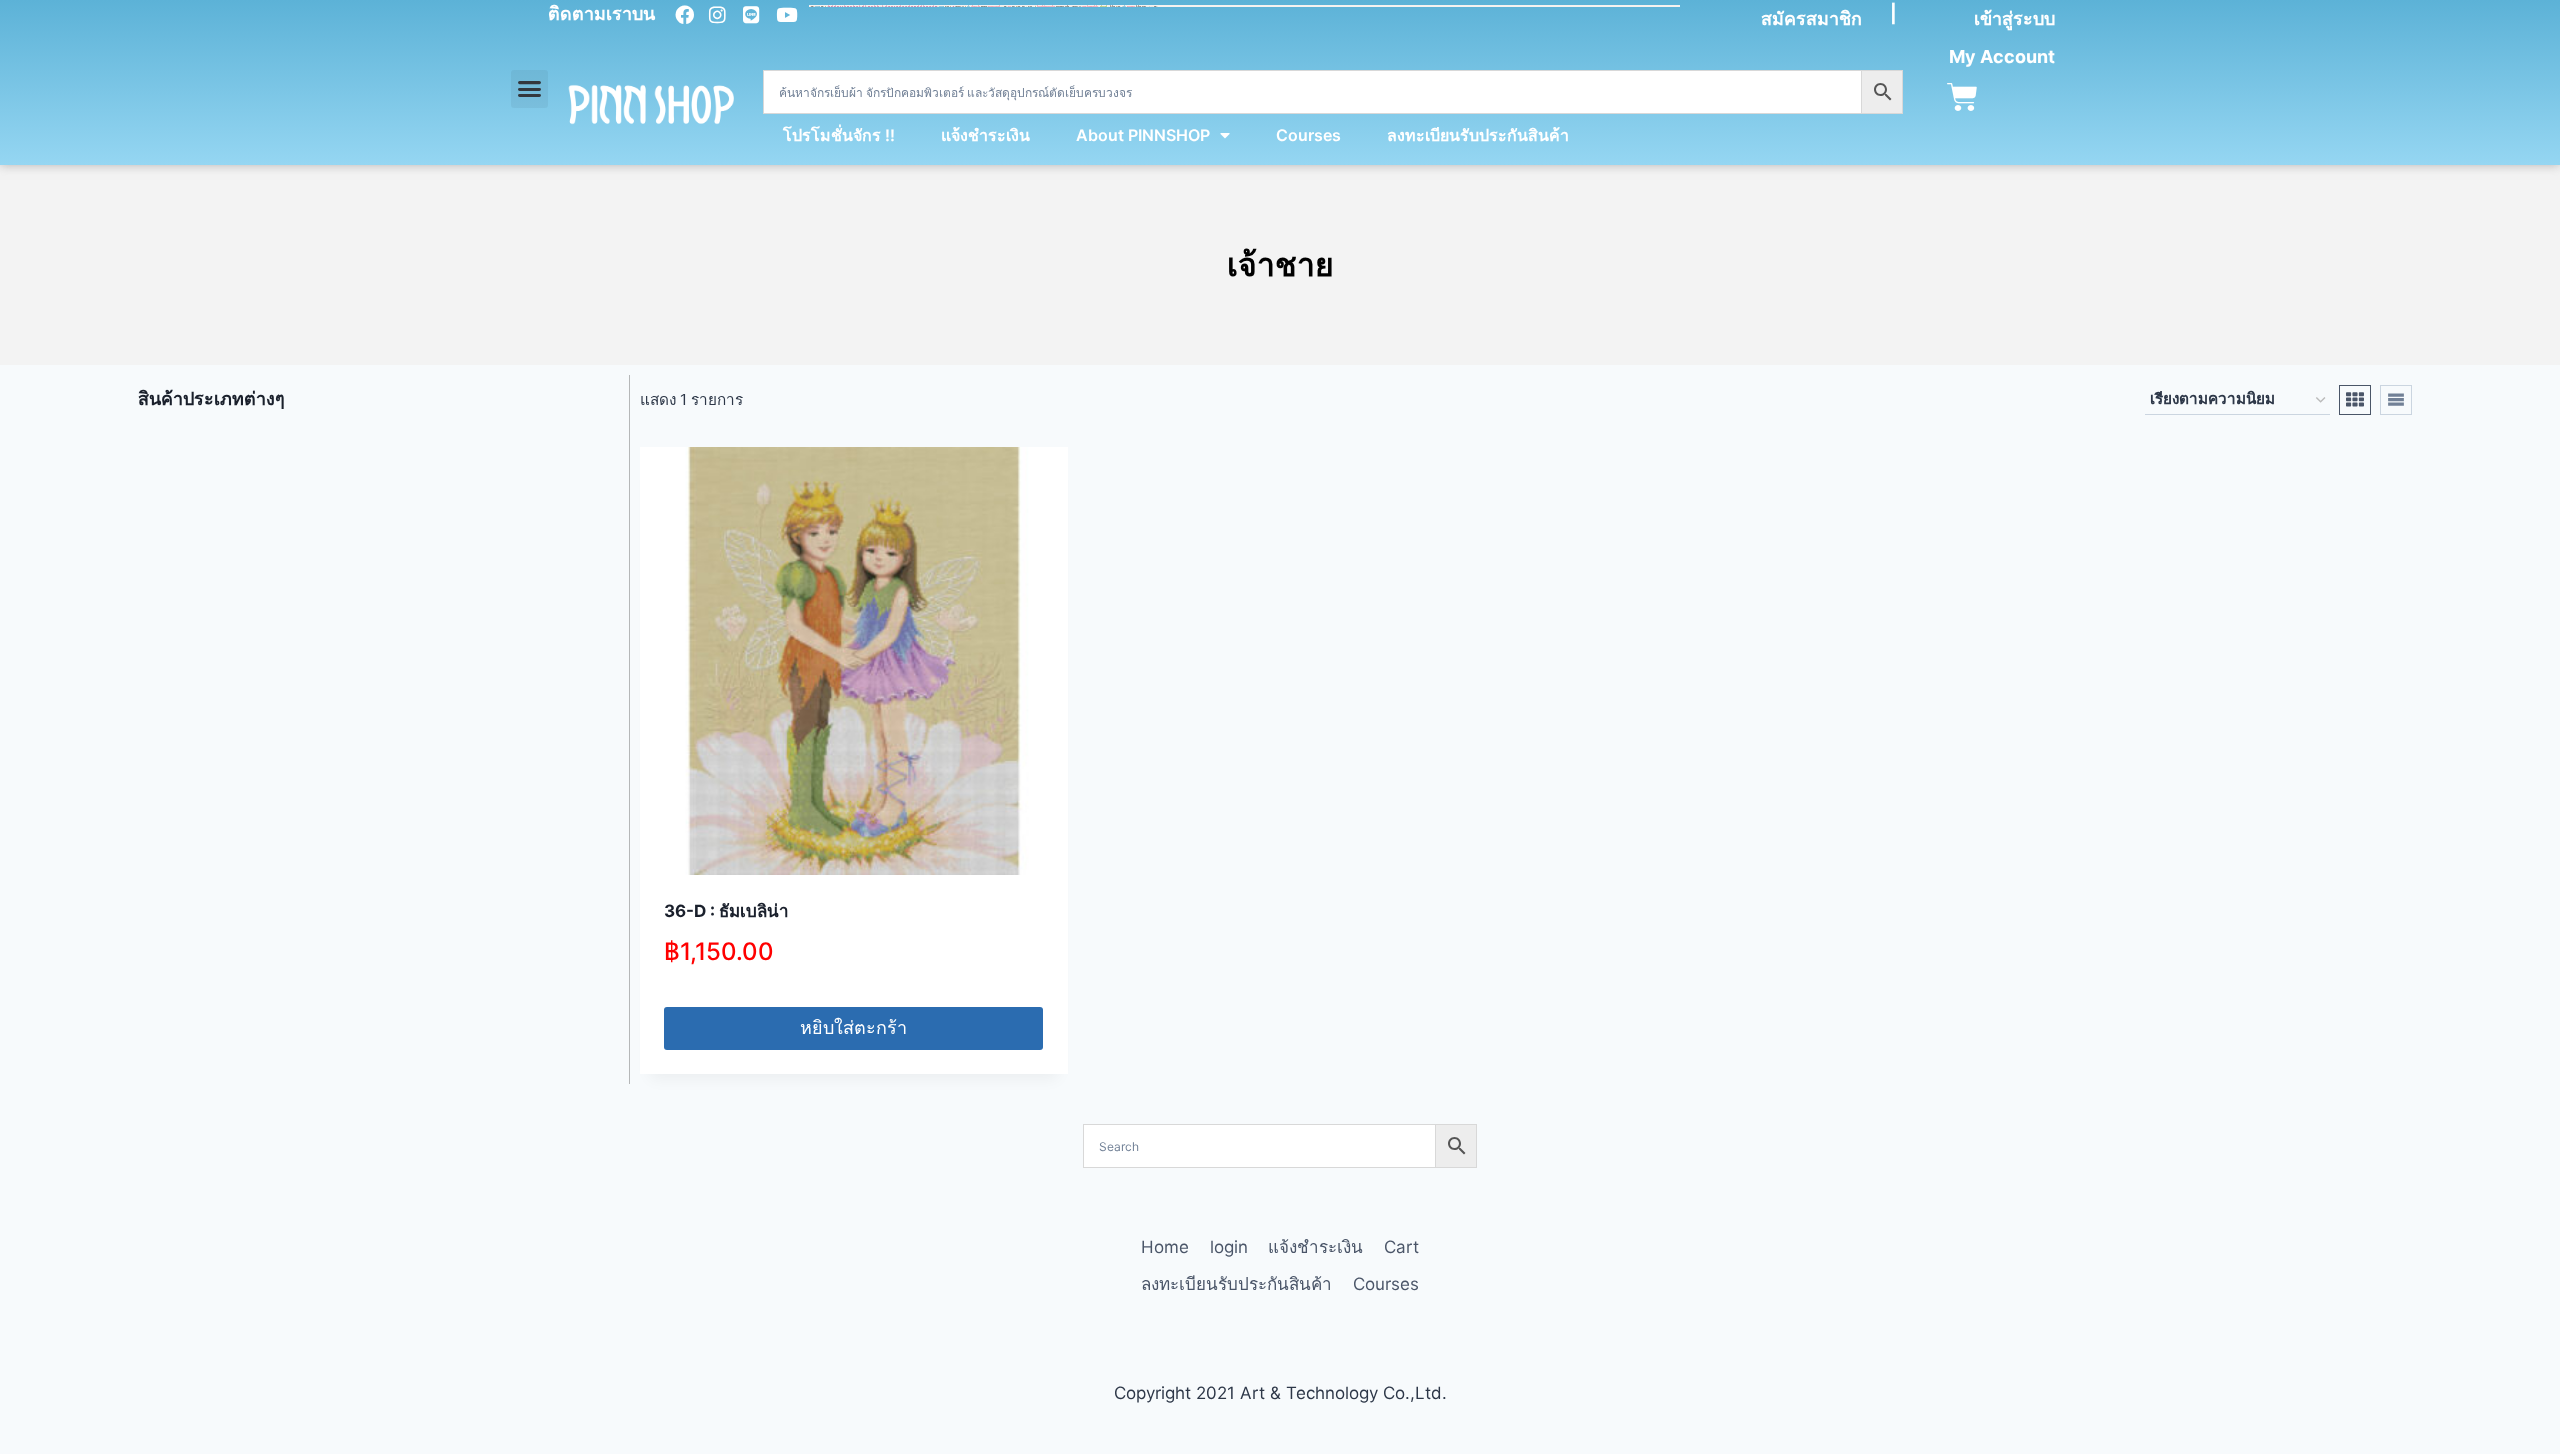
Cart (1401, 1247)
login (1229, 1247)
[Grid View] (2355, 400)
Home (1165, 1247)
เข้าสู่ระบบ (2014, 18)
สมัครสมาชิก (1811, 18)
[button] (530, 89)
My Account (2002, 56)
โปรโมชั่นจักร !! (839, 135)
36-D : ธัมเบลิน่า (726, 911)
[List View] (2396, 400)
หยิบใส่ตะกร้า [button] (853, 1027)
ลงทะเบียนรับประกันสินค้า (1478, 135)
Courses (1308, 135)
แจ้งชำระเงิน (985, 135)
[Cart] (1962, 97)
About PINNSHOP (1143, 135)
